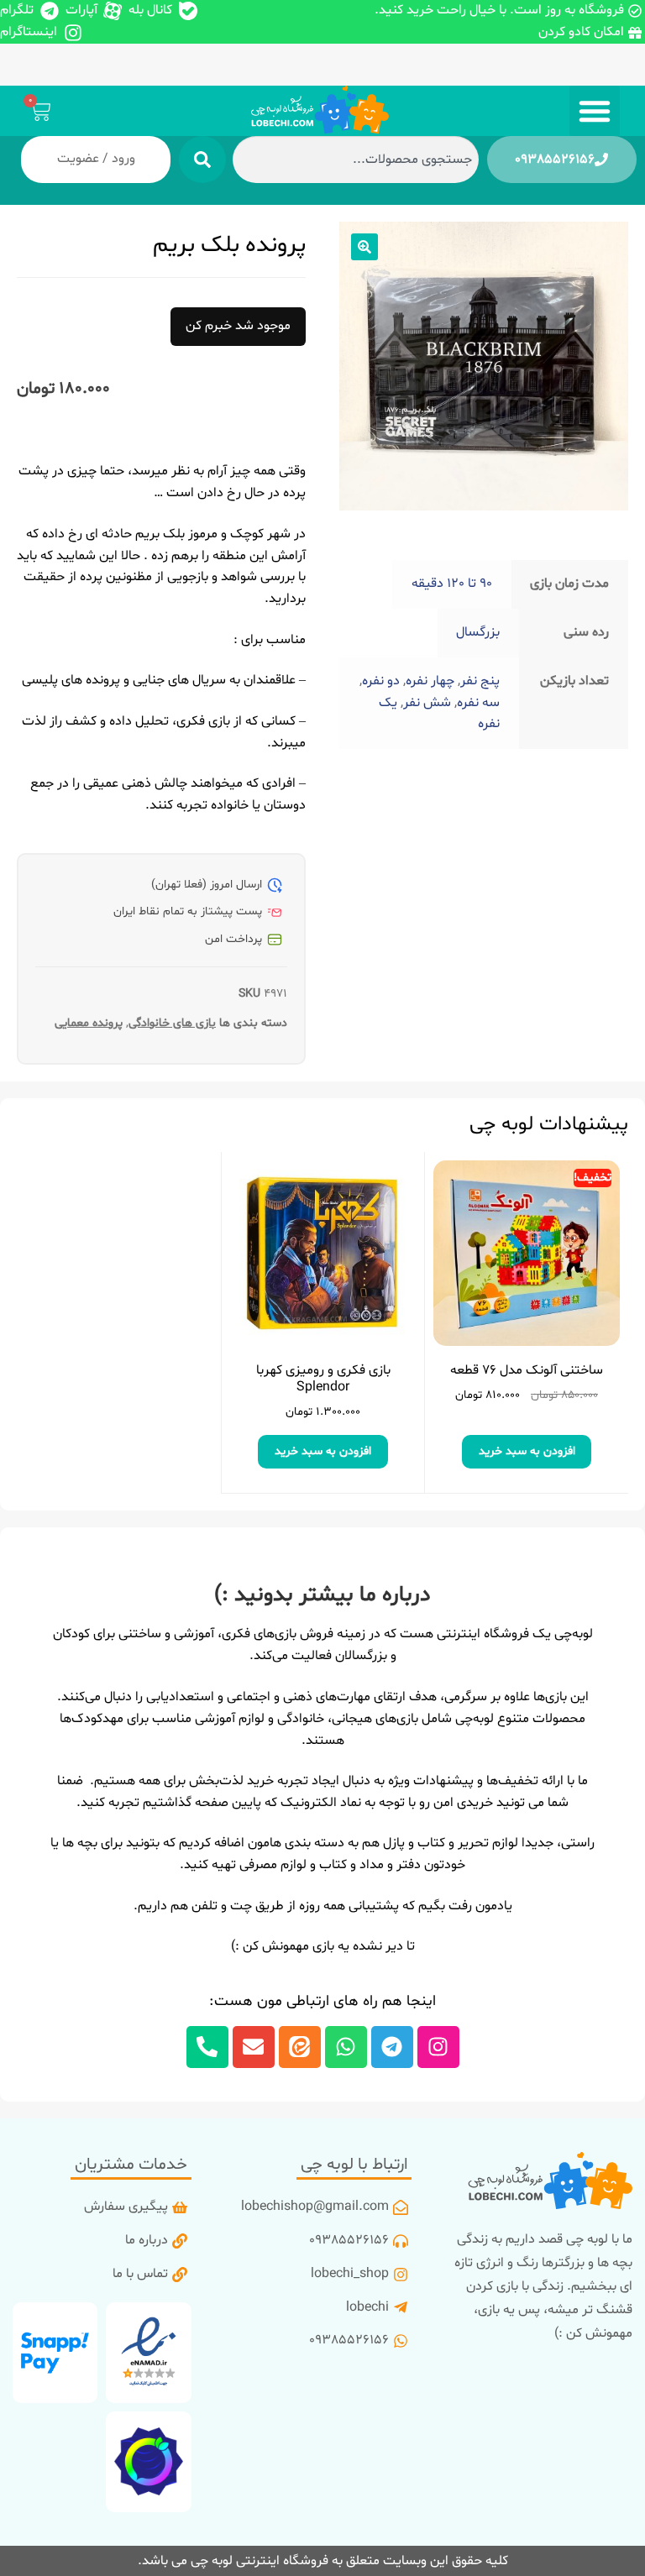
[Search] (202, 160)
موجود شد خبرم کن (238, 326)
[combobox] (356, 160)
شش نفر (427, 703)
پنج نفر (480, 681)
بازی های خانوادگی (172, 1023)
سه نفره (478, 703)
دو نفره (381, 681)
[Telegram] (392, 2047)
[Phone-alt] (207, 2047)
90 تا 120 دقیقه (452, 584)
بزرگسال (478, 632)
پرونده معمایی (89, 1023)
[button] (595, 111)
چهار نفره (430, 681)
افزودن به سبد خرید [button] (527, 1451)
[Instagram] (438, 2047)
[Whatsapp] (346, 2047)
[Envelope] (254, 2047)
